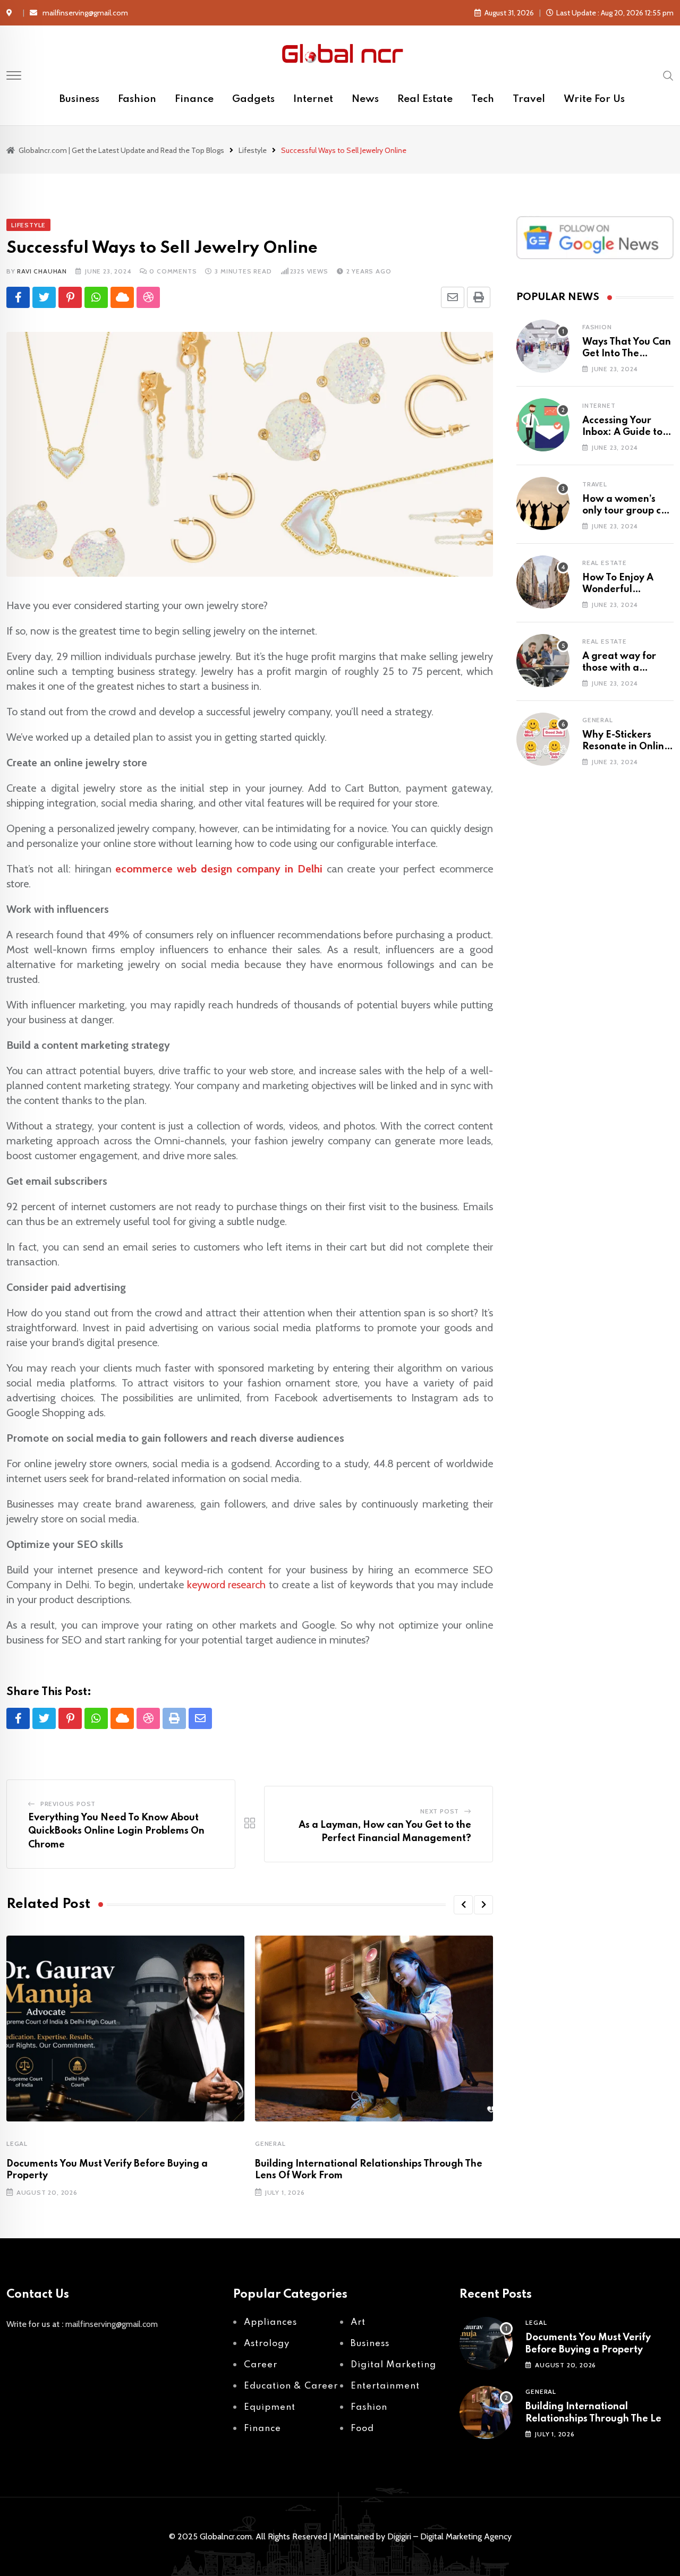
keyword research (227, 1585)
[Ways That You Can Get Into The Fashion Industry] (543, 346)
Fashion (137, 99)
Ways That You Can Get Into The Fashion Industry (627, 354)
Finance (194, 99)
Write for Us (594, 99)
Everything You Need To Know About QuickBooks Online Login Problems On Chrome (116, 1831)
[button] (463, 1905)
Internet (313, 99)
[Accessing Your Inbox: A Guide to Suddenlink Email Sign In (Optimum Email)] (543, 425)
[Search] (668, 75)
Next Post (440, 1811)
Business (79, 99)
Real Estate (425, 99)
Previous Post (68, 1804)
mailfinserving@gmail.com (85, 13)
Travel (529, 99)
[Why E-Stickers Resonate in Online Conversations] (543, 739)
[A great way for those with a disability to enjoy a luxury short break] (543, 661)
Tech (483, 99)
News (365, 99)
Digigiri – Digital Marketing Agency (449, 2536)
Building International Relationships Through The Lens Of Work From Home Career (598, 2419)
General (270, 2143)
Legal (17, 2143)
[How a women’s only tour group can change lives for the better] (543, 503)
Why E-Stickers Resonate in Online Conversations (626, 747)
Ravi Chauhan (42, 271)
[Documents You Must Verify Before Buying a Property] (486, 2343)
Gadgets (253, 99)
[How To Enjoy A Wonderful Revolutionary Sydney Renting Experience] (543, 582)
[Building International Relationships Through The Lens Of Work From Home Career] (486, 2412)
